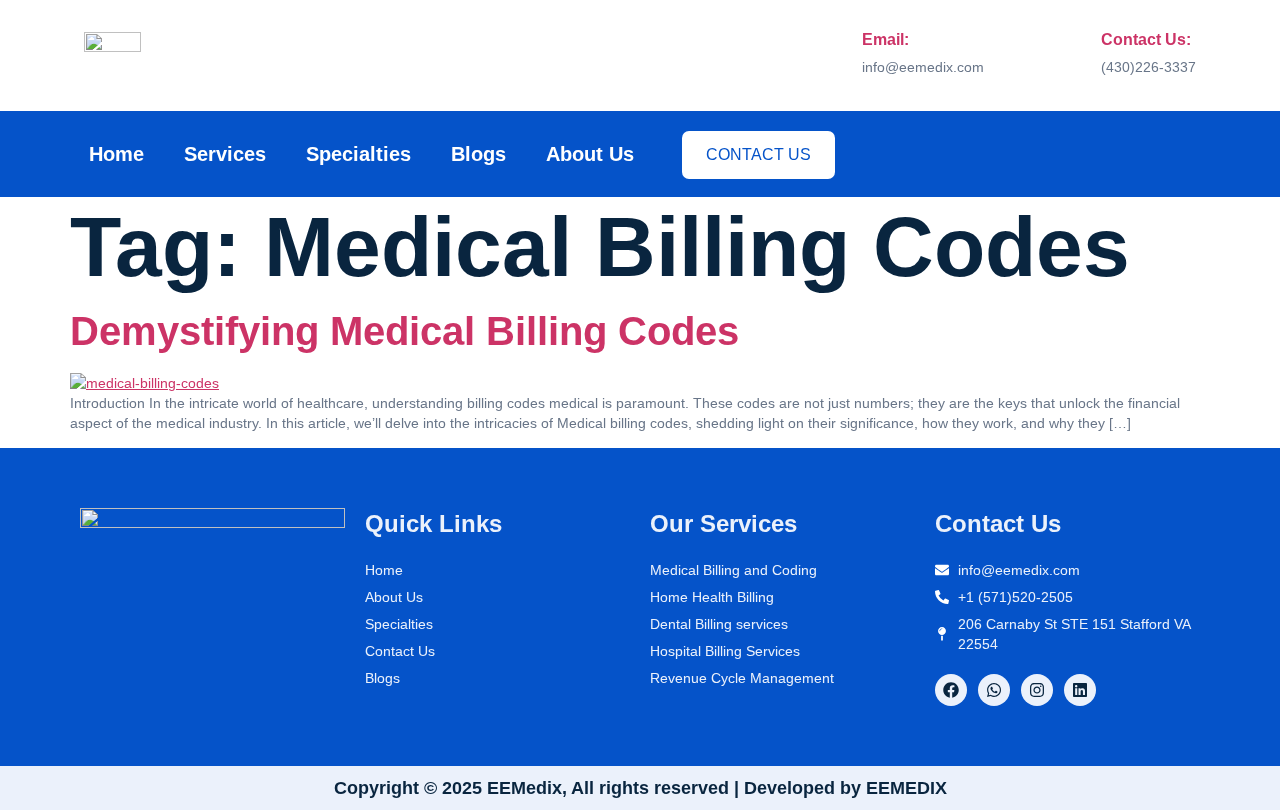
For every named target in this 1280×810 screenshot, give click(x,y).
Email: (885, 39)
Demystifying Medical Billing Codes (404, 331)
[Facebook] (951, 690)
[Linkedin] (1080, 690)
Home (116, 154)
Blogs (478, 154)
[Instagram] (1037, 690)
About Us (590, 154)
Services (225, 154)
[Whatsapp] (994, 690)
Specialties (358, 154)
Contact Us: (1146, 39)
